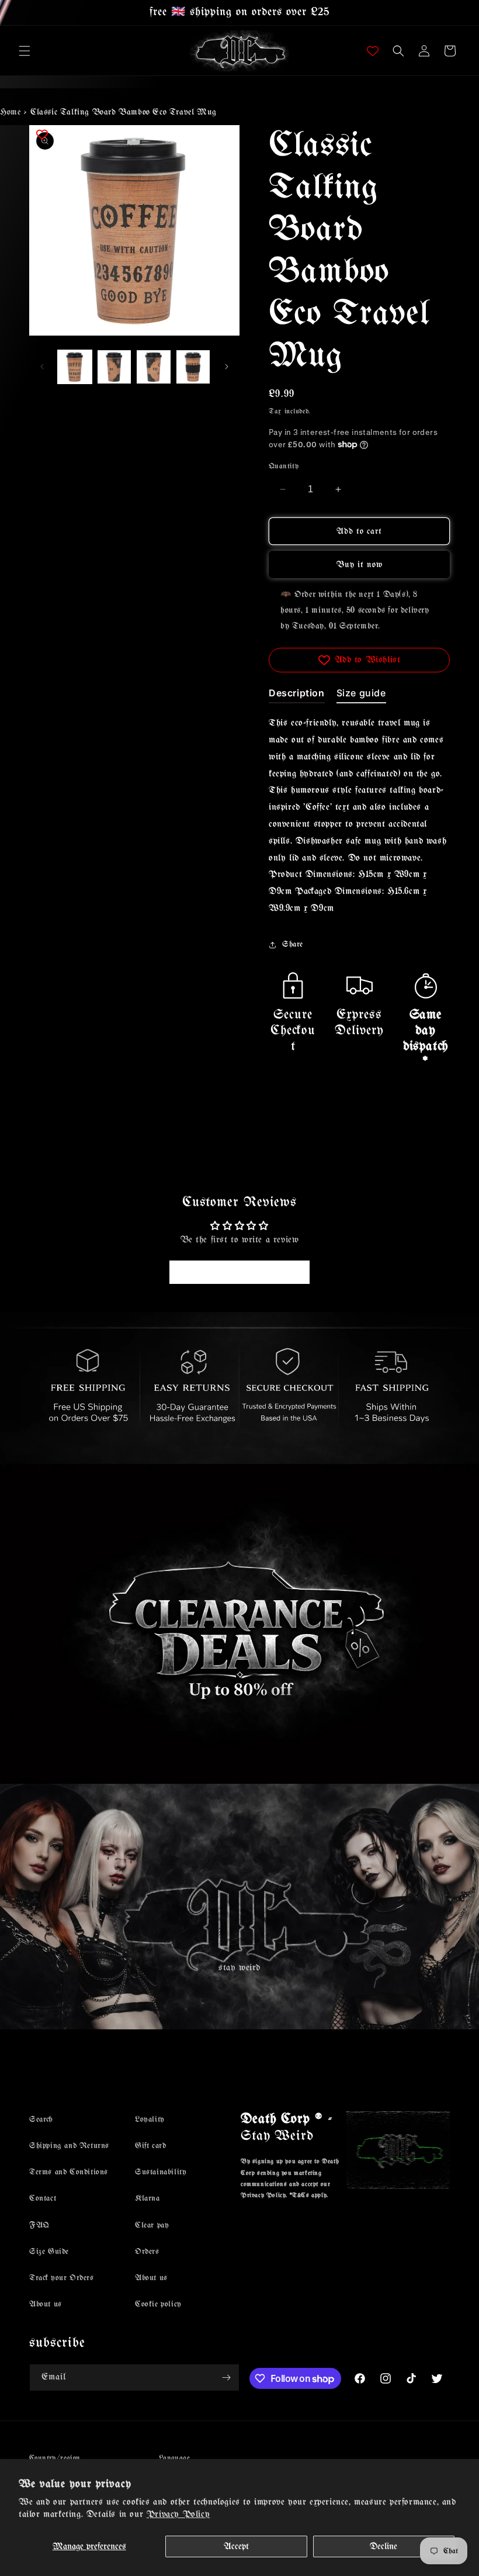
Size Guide (49, 2252)
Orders (147, 2252)
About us (46, 2304)
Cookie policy (158, 2304)
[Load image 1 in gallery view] (75, 367)
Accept (236, 2546)
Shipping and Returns (69, 2146)
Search (41, 2120)
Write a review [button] (239, 1272)
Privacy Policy (178, 2514)
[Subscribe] (226, 2378)
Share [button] (293, 945)
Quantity (284, 466)
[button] (25, 51)
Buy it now (360, 565)
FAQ (39, 2225)
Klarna (147, 2199)
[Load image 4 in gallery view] (193, 367)
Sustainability (161, 2172)
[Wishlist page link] (373, 51)
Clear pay (152, 2225)
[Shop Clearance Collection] (239, 1624)
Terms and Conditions (69, 2172)
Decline (383, 2546)
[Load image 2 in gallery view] (114, 367)
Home (10, 112)
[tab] (297, 695)
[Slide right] (227, 367)
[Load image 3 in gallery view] (154, 367)
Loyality (150, 2120)
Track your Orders (62, 2278)
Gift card (150, 2146)
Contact (43, 2199)
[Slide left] (42, 367)
